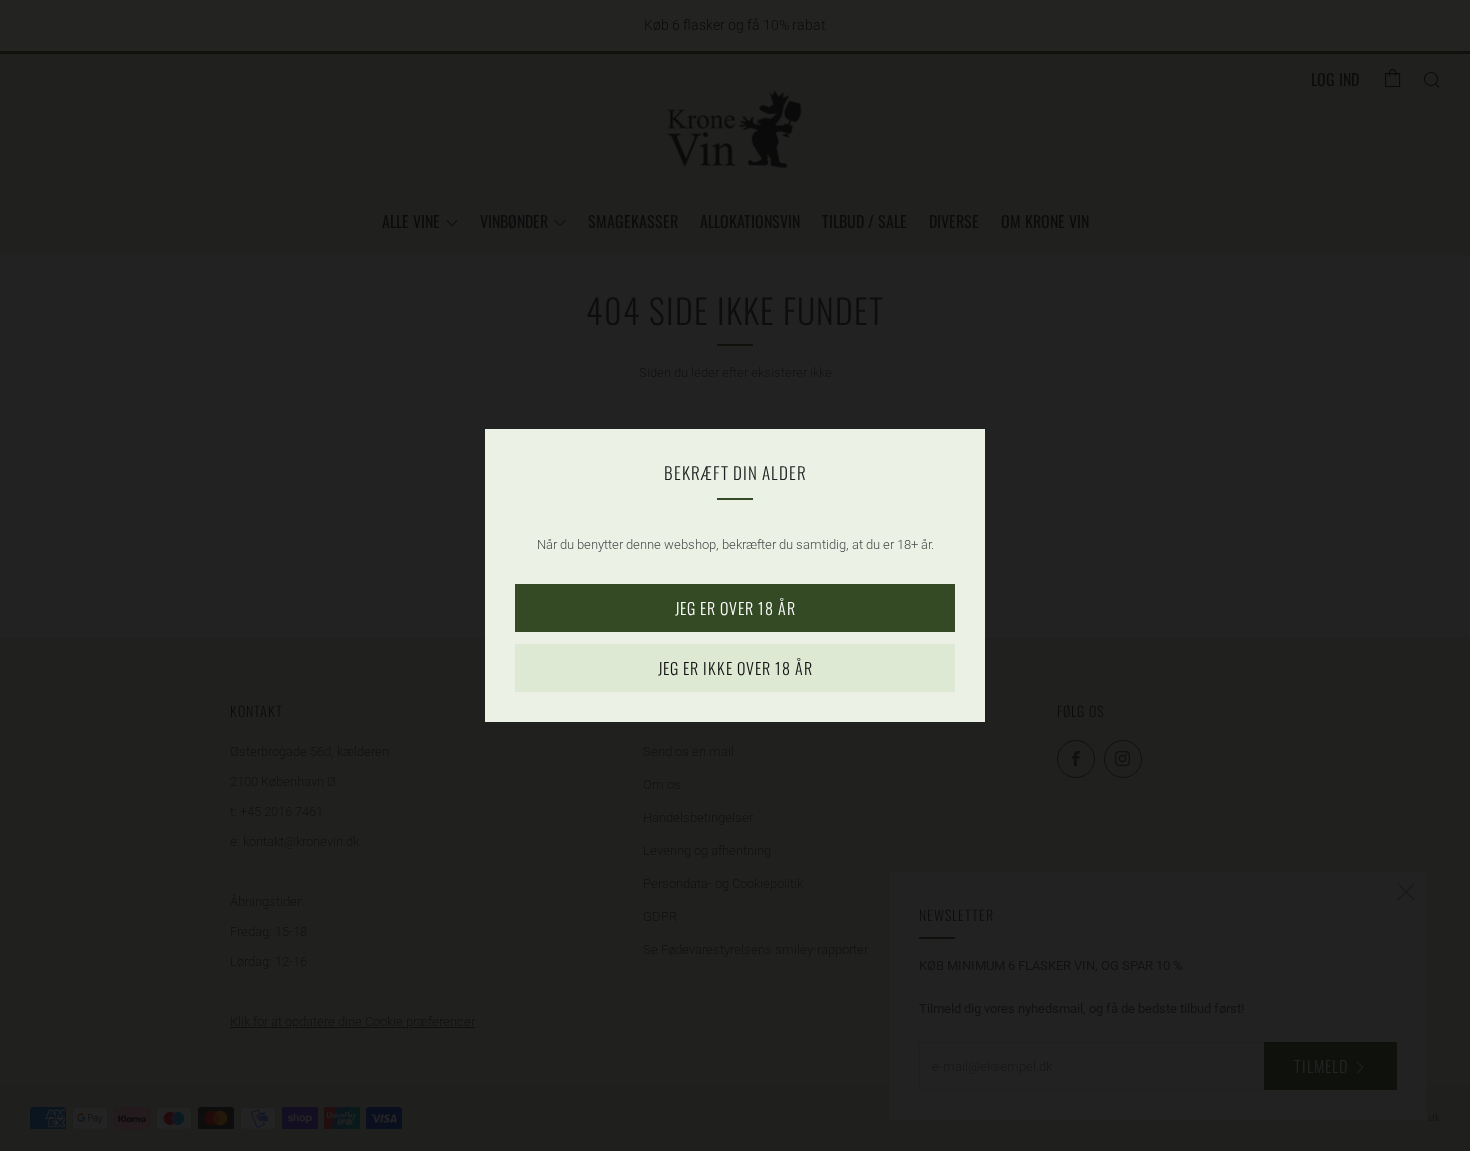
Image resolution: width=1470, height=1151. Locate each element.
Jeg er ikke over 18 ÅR (735, 668)
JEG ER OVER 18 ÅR (735, 608)
